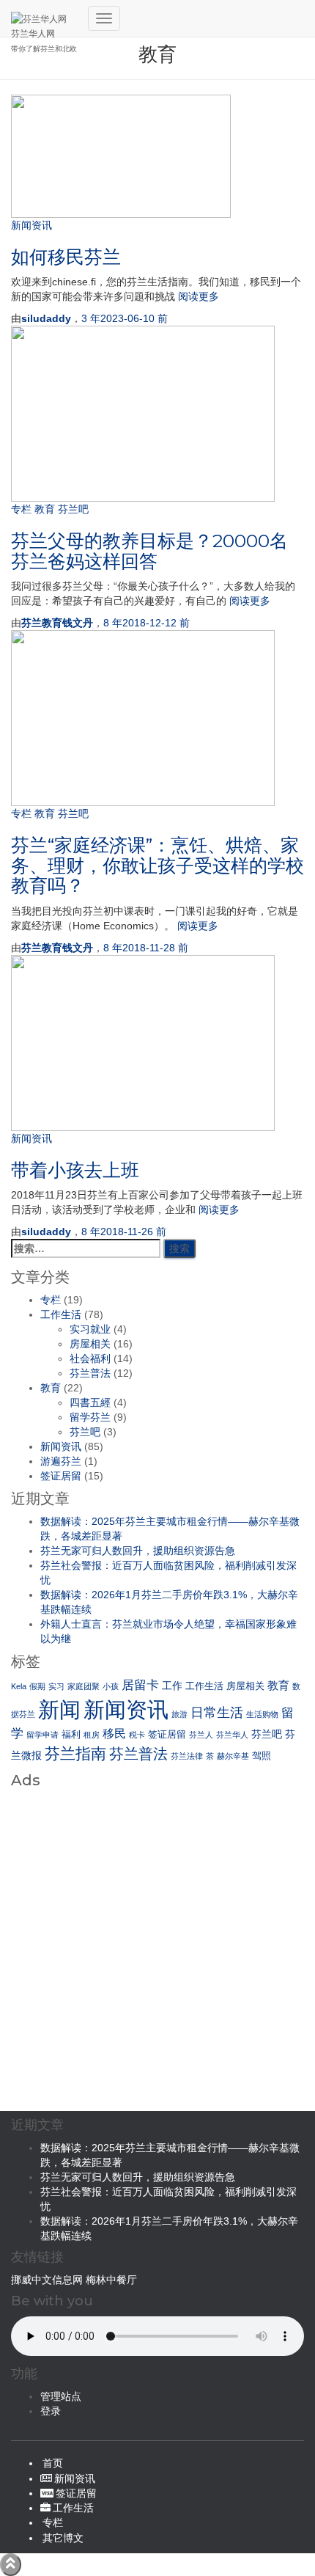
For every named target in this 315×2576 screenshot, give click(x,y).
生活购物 (262, 1714)
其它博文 (63, 2538)
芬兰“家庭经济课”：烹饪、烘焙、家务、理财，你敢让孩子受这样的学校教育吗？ (157, 865)
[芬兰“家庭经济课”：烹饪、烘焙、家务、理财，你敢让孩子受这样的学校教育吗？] (143, 717)
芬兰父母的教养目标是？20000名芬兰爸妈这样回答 (149, 551)
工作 (172, 1686)
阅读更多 (197, 296)
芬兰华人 (232, 1735)
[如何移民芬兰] (121, 155)
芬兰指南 (75, 1754)
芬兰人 (201, 1735)
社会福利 (90, 1358)
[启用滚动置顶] (11, 2565)
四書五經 (90, 1402)
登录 (51, 2411)
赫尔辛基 (233, 1756)
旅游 (179, 1714)
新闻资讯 (31, 225)
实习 (56, 1686)
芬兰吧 (73, 509)
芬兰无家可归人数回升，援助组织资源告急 (138, 1551)
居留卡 (140, 1685)
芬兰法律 (187, 1756)
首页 (53, 2463)
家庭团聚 (84, 1686)
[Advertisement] (157, 1953)
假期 (37, 1686)
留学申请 (42, 1735)
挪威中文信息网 (48, 2280)
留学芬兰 (90, 1417)
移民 (114, 1734)
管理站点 (61, 2396)
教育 (45, 509)
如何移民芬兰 (66, 257)
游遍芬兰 (61, 1461)
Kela (19, 1686)
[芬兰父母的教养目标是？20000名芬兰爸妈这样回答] (143, 413)
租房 (92, 1735)
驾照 (262, 1756)
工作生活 (61, 1314)
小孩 (111, 1686)
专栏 (21, 509)
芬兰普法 (90, 1373)
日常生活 (217, 1713)
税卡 (137, 1735)
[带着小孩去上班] (143, 1042)
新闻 (59, 1709)
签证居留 (61, 1476)
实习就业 (90, 1329)
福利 (71, 1735)
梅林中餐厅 (111, 2280)
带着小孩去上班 (75, 1170)
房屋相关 (90, 1344)
